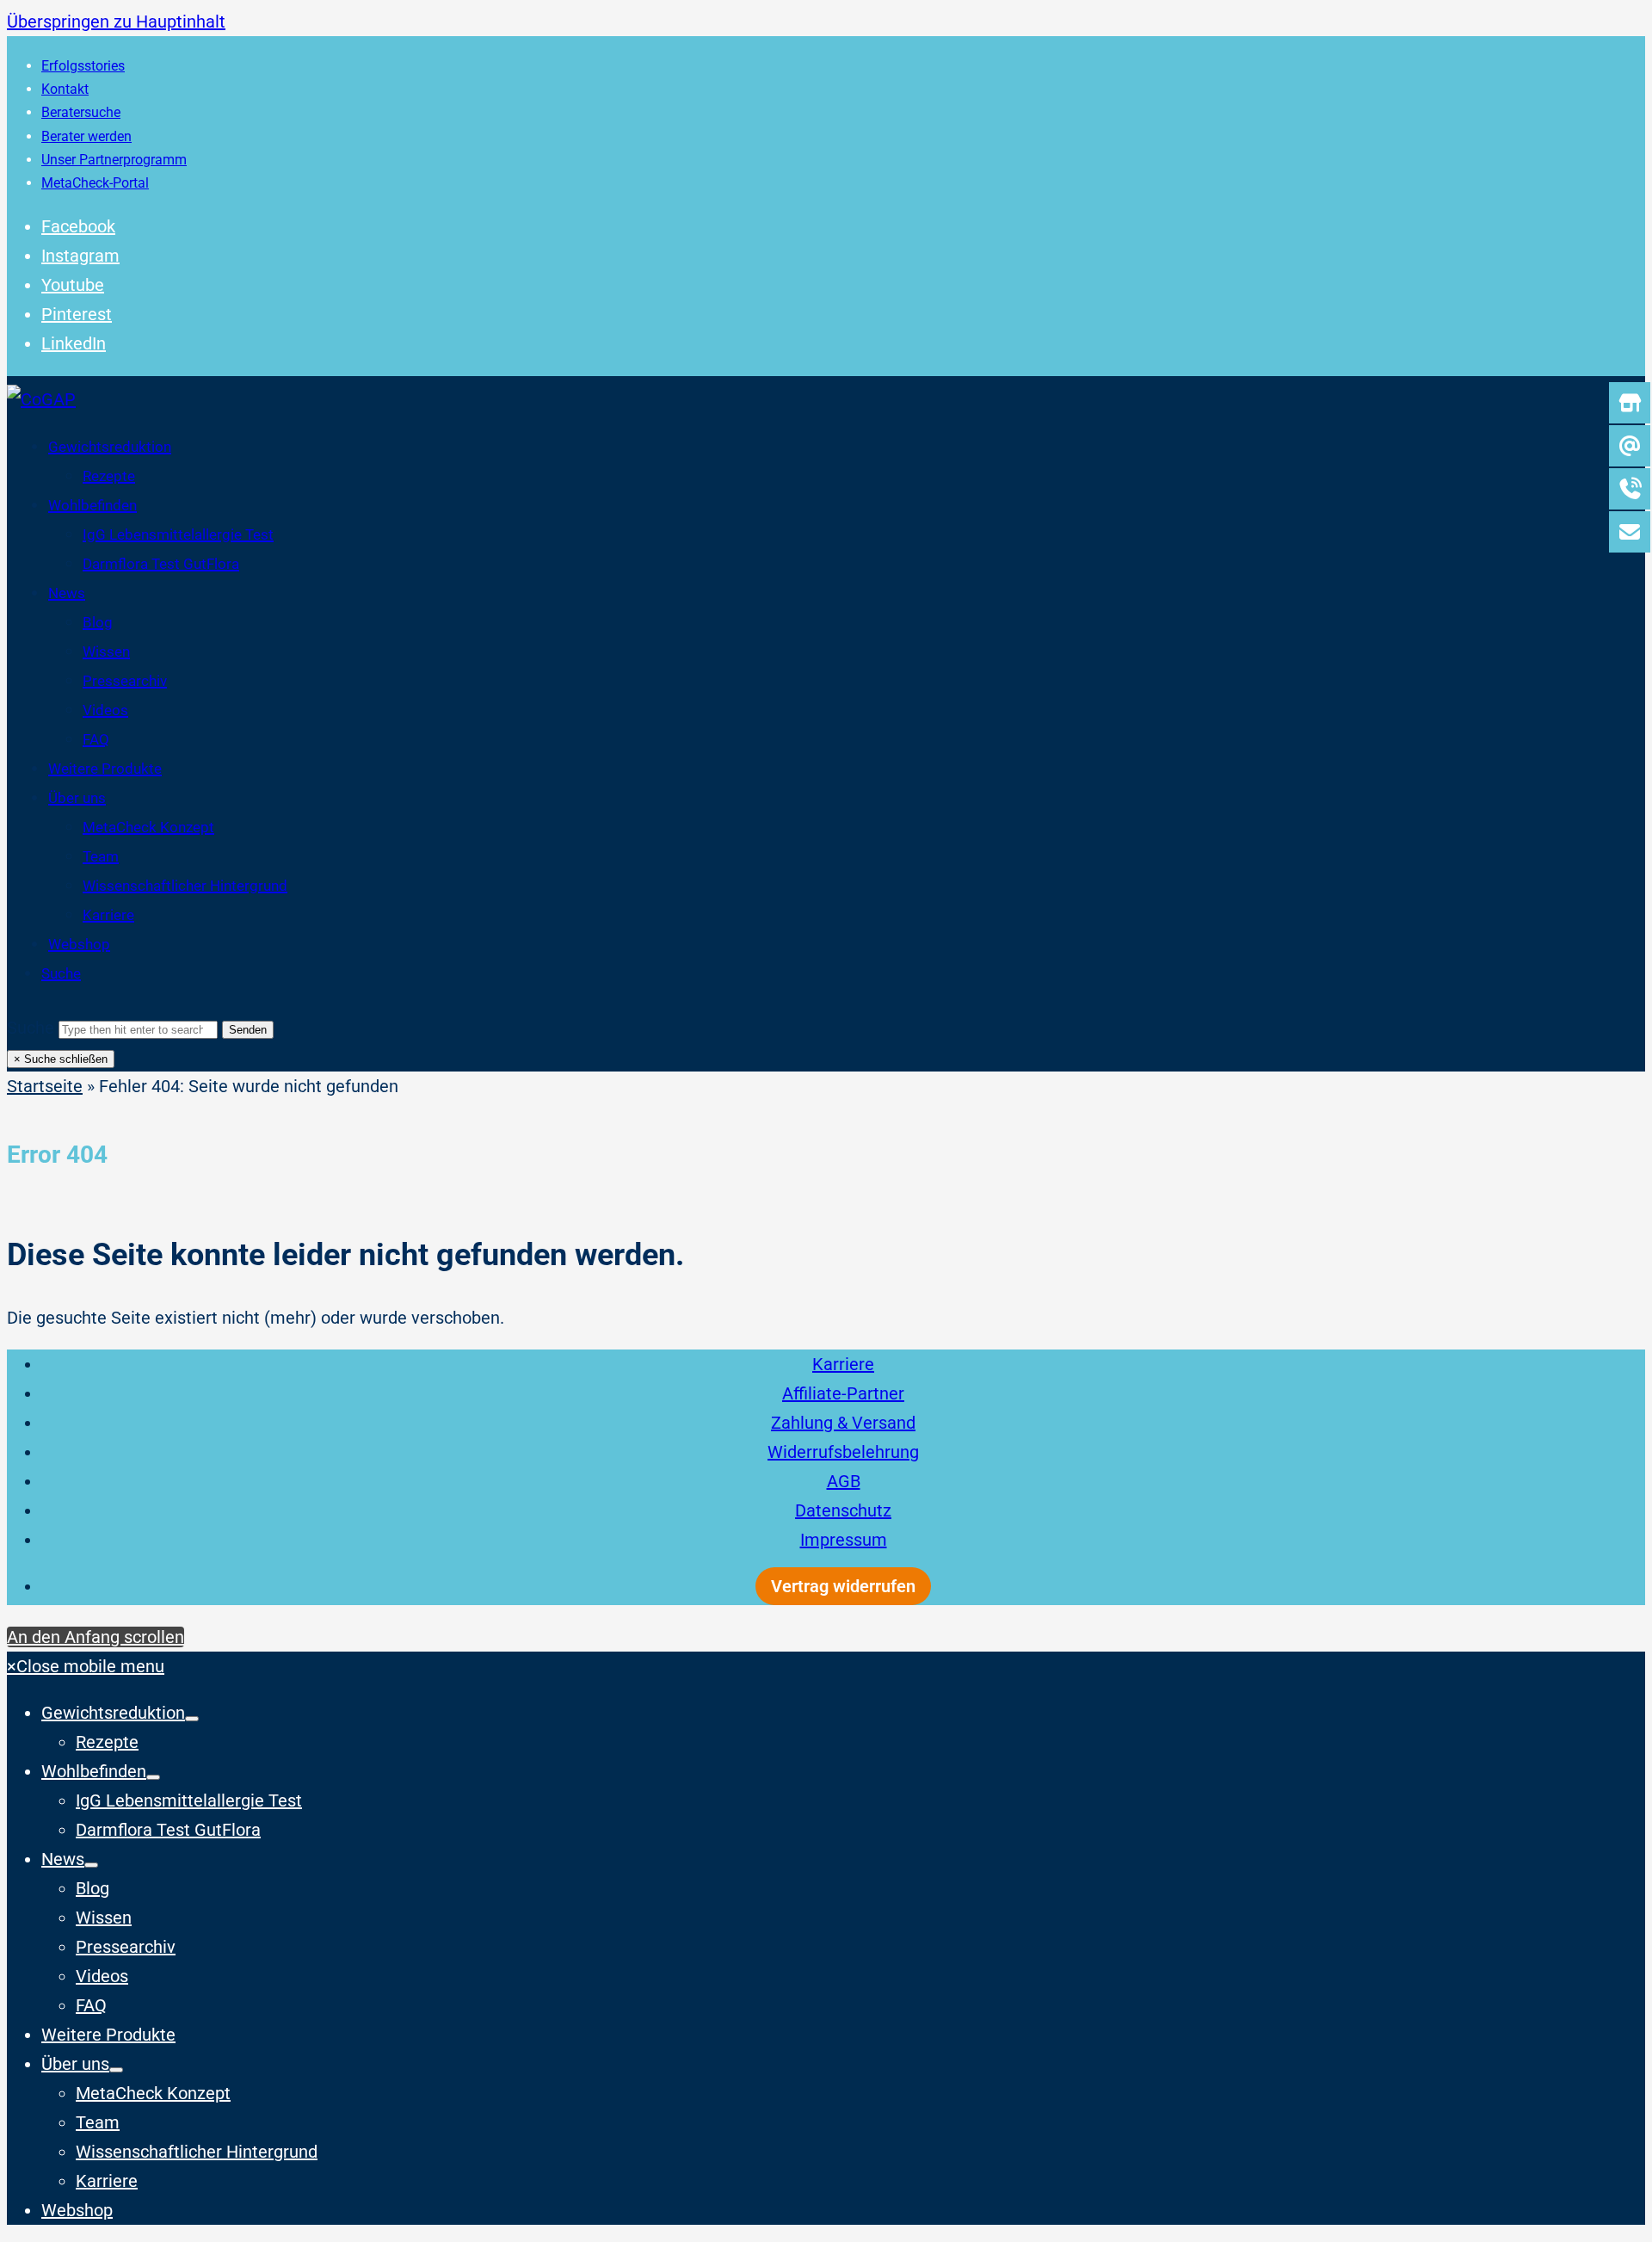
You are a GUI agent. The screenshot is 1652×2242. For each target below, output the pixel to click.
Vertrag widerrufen (843, 1586)
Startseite (45, 1086)
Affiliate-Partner (843, 1393)
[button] (61, 973)
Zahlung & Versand (843, 1423)
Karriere (843, 1364)
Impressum (844, 1540)
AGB (844, 1481)
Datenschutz (843, 1510)
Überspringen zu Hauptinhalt (116, 22)
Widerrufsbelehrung (843, 1452)
